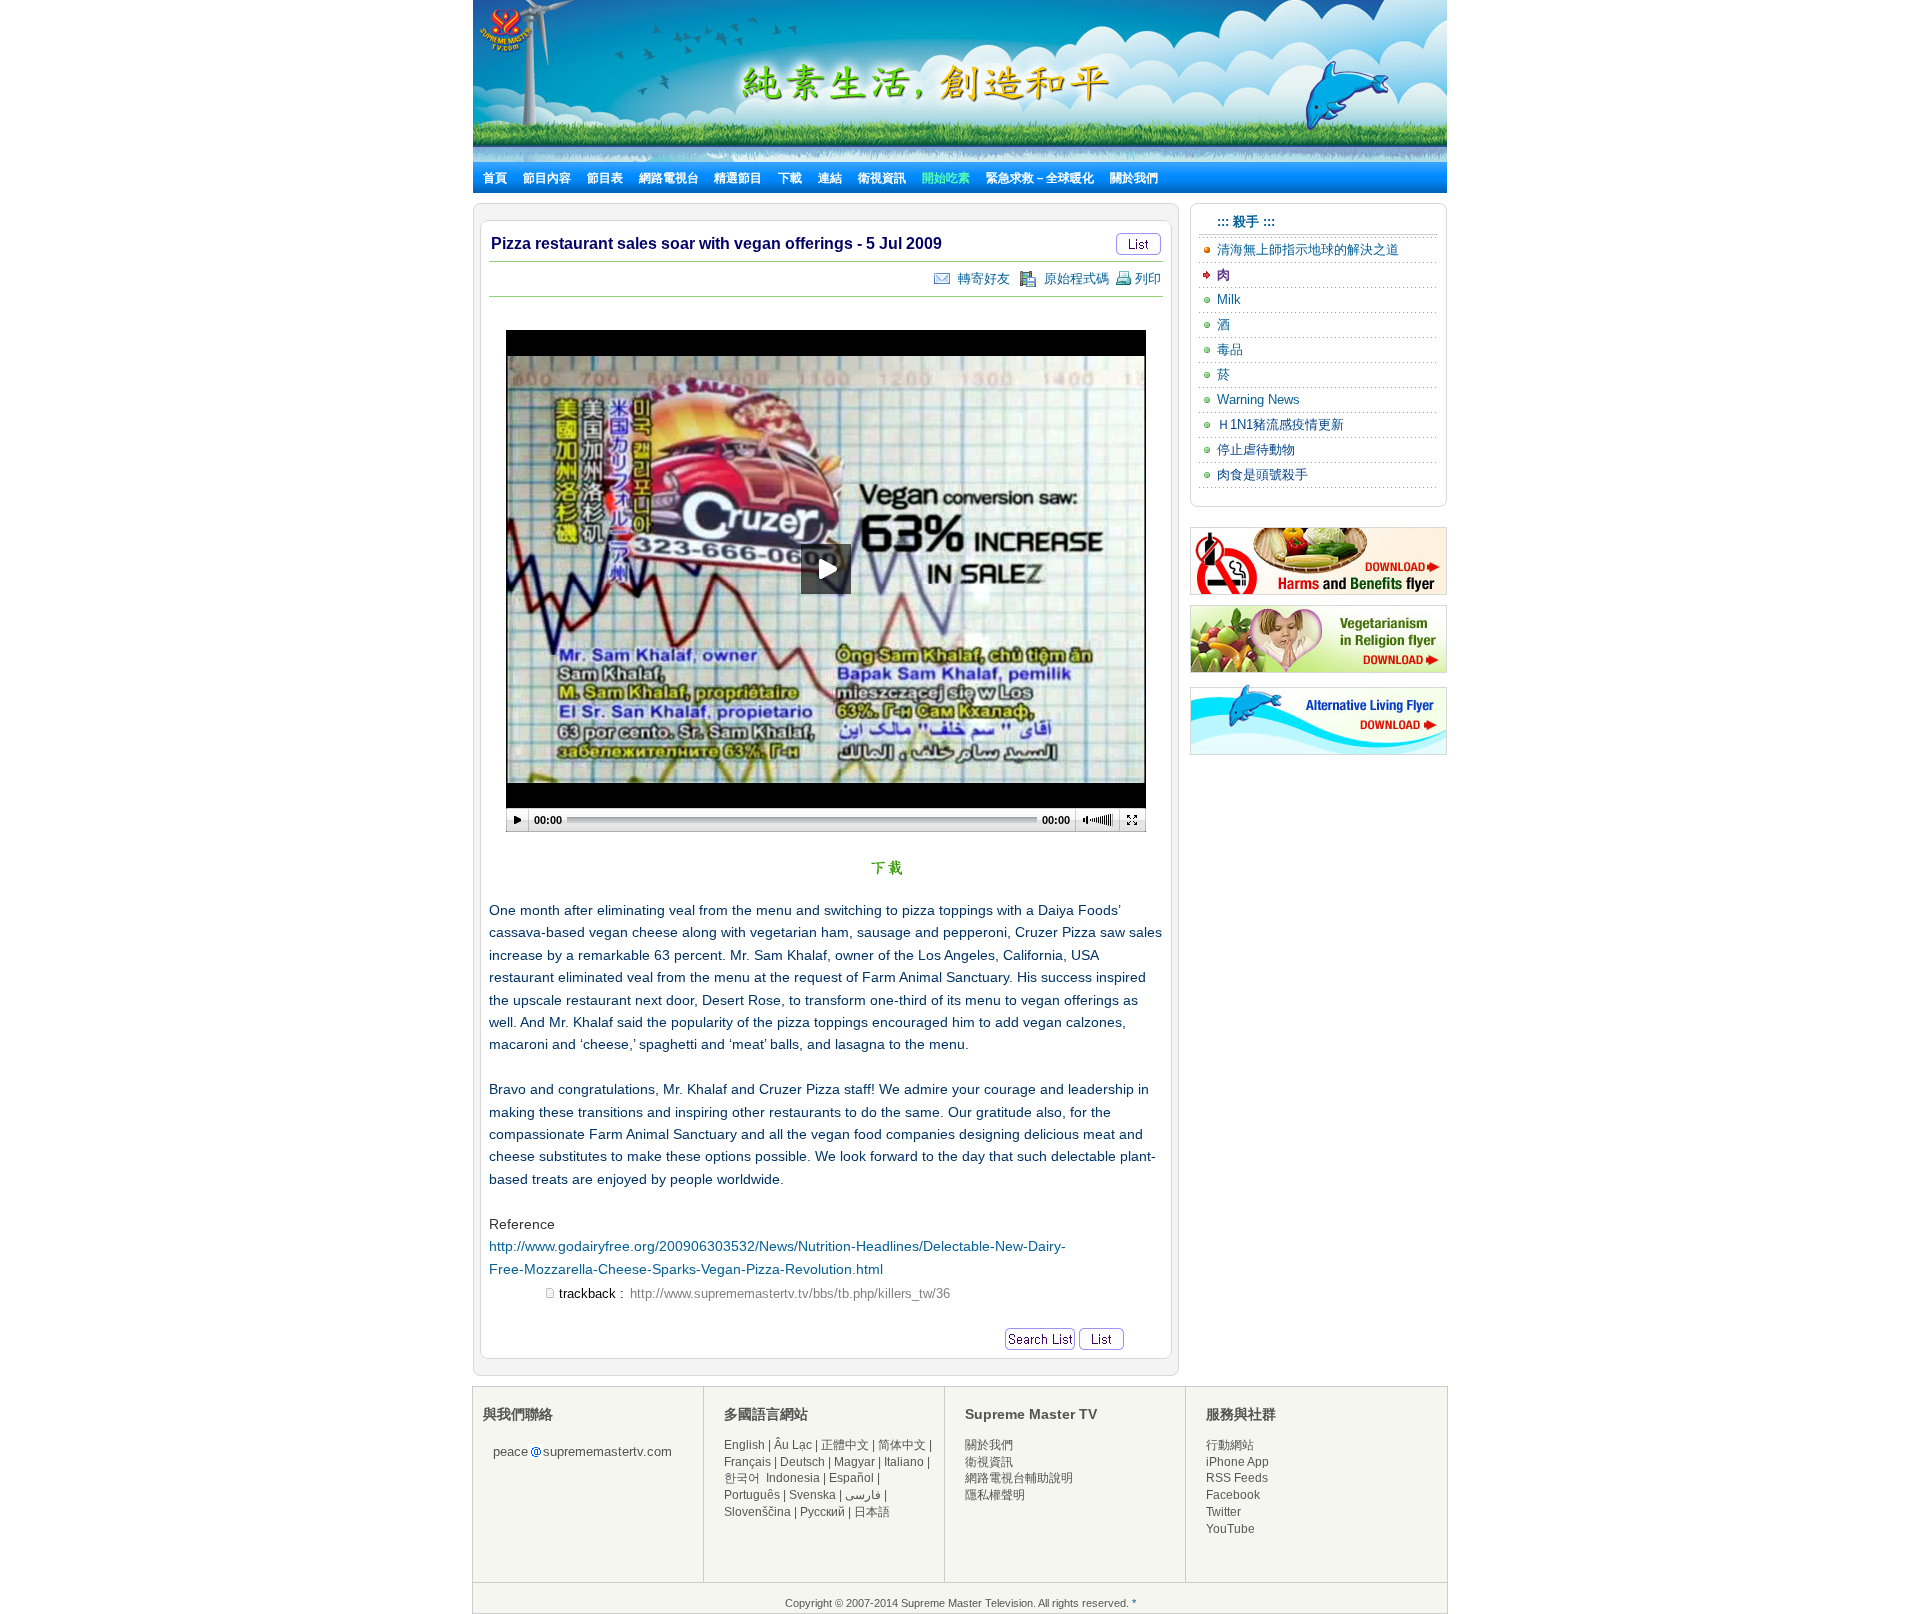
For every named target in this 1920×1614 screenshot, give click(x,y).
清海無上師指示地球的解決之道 (1308, 249)
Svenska (812, 1495)
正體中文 (845, 1445)
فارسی (863, 1495)
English (744, 1445)
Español (851, 1478)
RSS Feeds (1237, 1478)
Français (747, 1462)
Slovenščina (757, 1512)
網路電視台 (670, 178)
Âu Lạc (793, 1445)
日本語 (872, 1512)
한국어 (742, 1478)
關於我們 (1134, 178)
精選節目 (738, 178)
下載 (790, 178)
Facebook (1233, 1495)
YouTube (1230, 1529)
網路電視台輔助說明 (1019, 1478)
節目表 (605, 178)
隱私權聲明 (995, 1495)
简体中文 (902, 1445)
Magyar (854, 1462)
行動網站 (1230, 1445)
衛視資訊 (882, 178)
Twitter (1223, 1512)
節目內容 (547, 178)
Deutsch (802, 1462)
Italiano (904, 1462)
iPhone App (1237, 1462)
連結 (830, 178)
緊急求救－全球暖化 (1040, 178)
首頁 (495, 178)
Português (752, 1495)
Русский (822, 1512)
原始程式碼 (1072, 278)
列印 (1146, 278)
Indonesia (793, 1478)
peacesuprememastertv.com (582, 1451)
